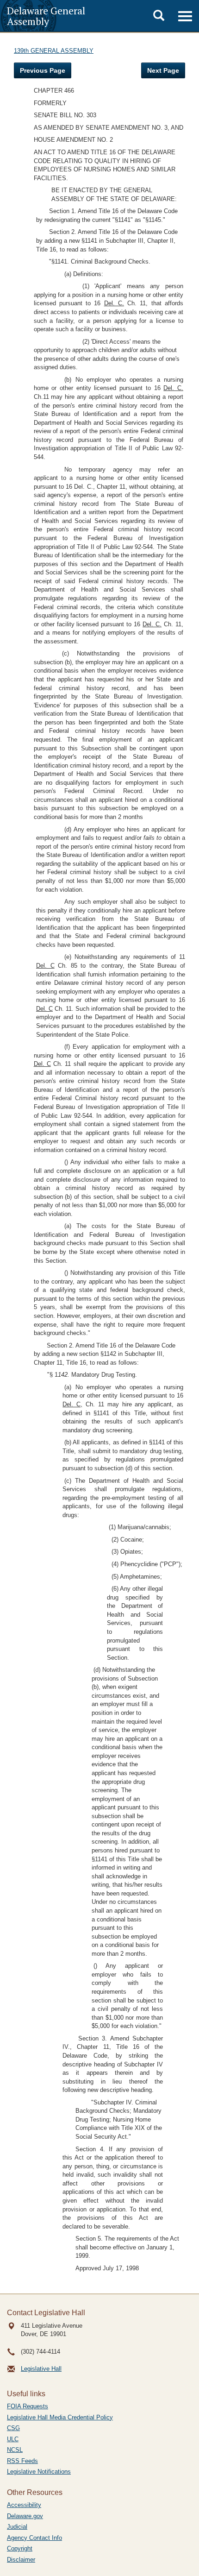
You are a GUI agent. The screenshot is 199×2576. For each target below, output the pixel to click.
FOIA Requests (28, 2406)
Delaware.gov (25, 2516)
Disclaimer (21, 2560)
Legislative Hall (41, 2369)
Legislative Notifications (39, 2472)
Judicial (17, 2527)
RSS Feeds (22, 2461)
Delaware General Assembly (46, 16)
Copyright (20, 2548)
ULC (13, 2439)
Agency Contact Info (34, 2538)
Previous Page (43, 70)
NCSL (15, 2450)
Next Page (163, 70)
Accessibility (24, 2505)
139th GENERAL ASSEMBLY (54, 51)
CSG (13, 2428)
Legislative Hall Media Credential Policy (60, 2417)
